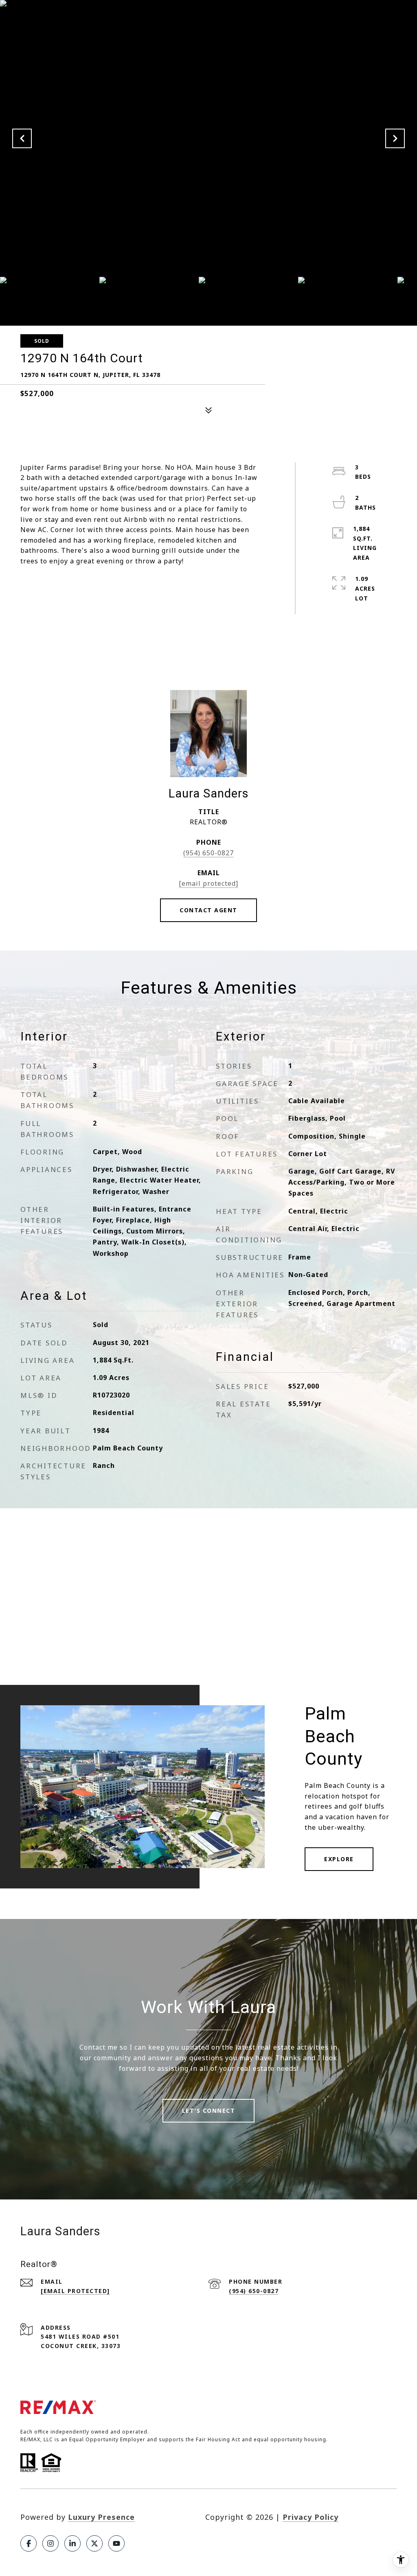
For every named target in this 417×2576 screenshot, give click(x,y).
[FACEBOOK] (29, 2543)
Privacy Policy (311, 2517)
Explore (339, 1859)
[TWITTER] (94, 2543)
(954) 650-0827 (208, 853)
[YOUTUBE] (116, 2543)
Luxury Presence (101, 2517)
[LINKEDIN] (72, 2543)
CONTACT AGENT (208, 910)
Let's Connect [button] (209, 2111)
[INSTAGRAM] (50, 2543)
